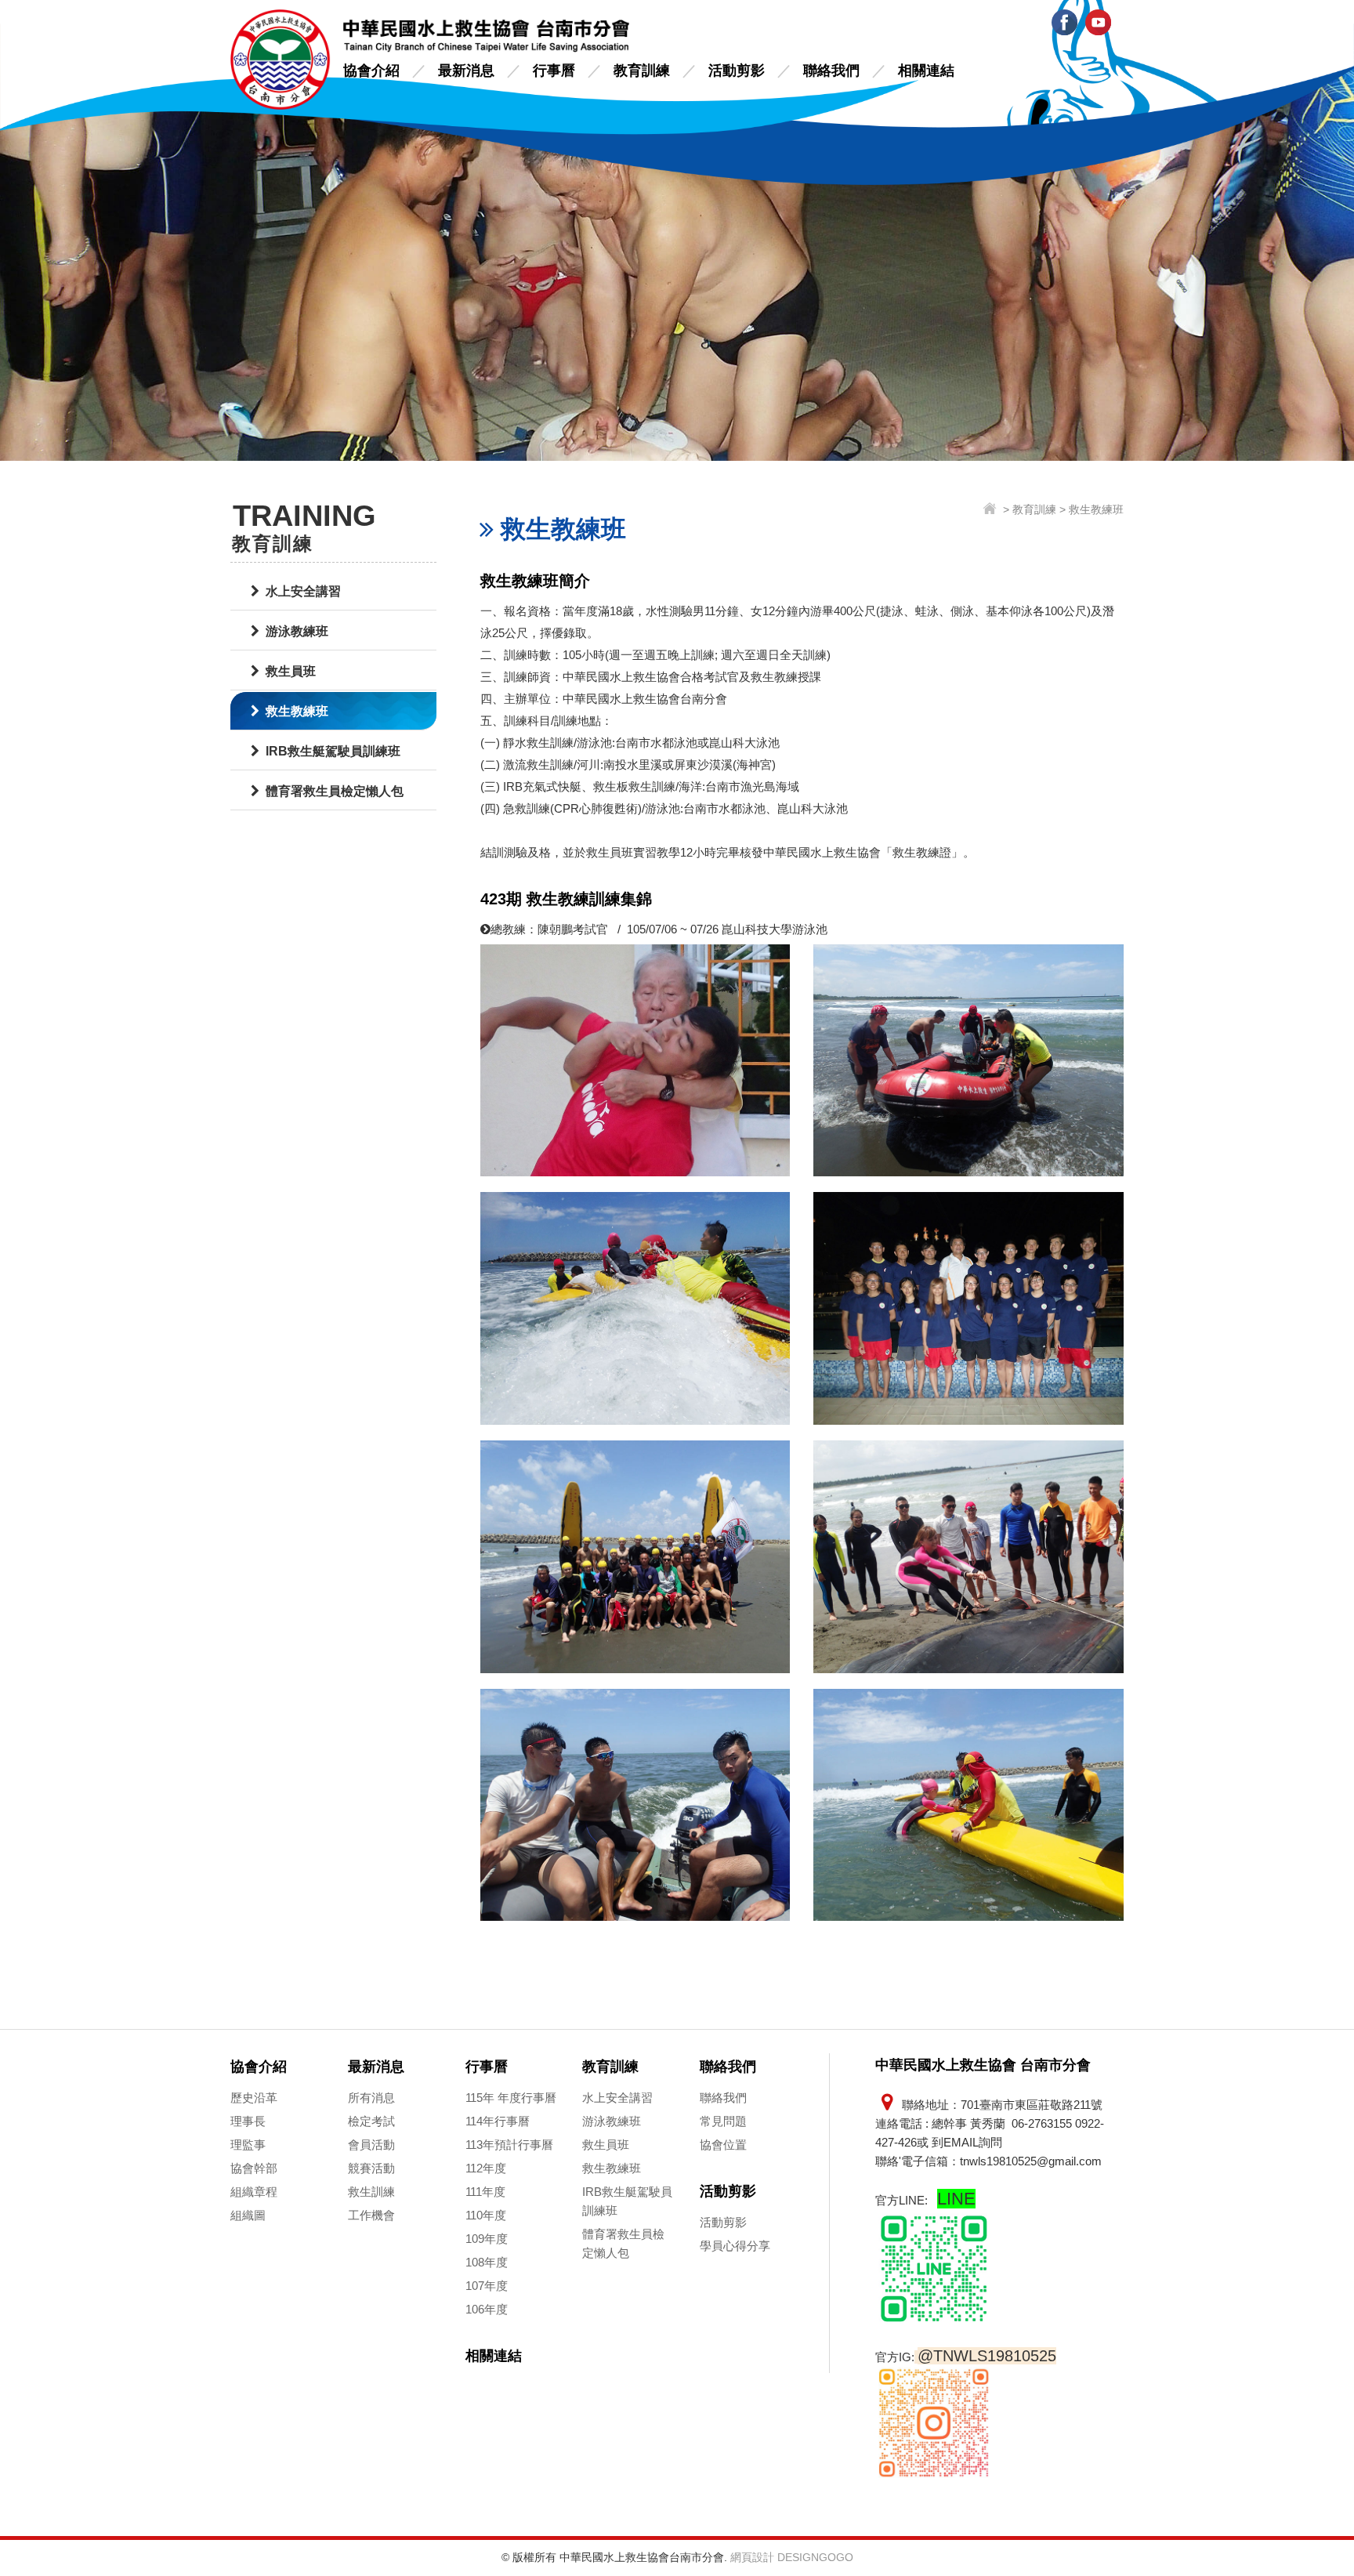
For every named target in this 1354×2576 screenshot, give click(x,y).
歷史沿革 (254, 2098)
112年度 (486, 2168)
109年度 (487, 2239)
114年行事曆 (498, 2121)
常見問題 (723, 2121)
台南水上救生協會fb (1064, 22)
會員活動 (371, 2145)
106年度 (487, 2309)
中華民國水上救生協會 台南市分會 (281, 60)
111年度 (485, 2192)
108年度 (487, 2262)
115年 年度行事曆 (511, 2098)
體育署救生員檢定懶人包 (335, 791)
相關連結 (926, 71)
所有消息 (371, 2098)
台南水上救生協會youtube (1098, 22)
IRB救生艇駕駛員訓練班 (333, 751)
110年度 (486, 2215)
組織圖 (248, 2215)
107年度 (487, 2286)
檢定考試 (371, 2121)
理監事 (248, 2145)
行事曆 (554, 71)
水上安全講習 (303, 591)
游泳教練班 (297, 631)
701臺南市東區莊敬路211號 (1032, 2105)
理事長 (248, 2121)
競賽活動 (371, 2168)
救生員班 (291, 671)
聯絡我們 (831, 71)
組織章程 (254, 2192)
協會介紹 (371, 71)
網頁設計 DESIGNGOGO (792, 2557)
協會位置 (723, 2145)
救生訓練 (371, 2192)
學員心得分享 (735, 2246)
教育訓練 (642, 71)
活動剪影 (737, 71)
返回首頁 (992, 510)
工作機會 (371, 2215)
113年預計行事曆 (509, 2145)
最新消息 (466, 71)
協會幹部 (254, 2168)
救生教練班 (297, 711)
